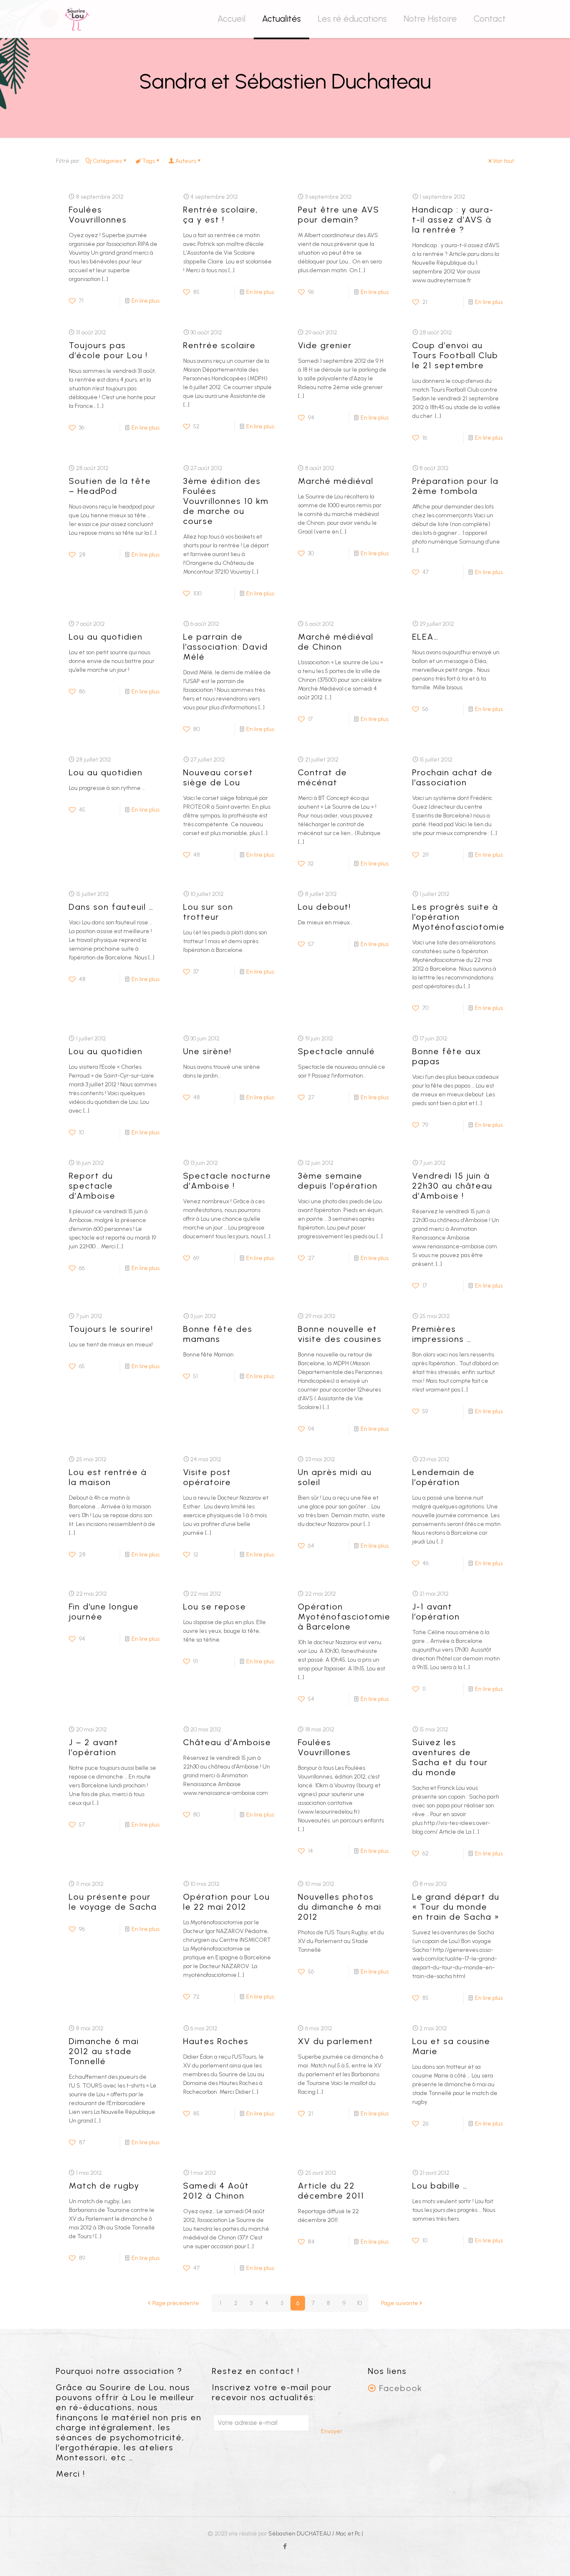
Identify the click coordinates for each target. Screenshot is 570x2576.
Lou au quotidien (106, 637)
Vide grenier (325, 345)
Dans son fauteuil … (111, 907)
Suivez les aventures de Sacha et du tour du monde (450, 1757)
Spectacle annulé (337, 1051)
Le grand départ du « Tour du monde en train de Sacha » (456, 1907)
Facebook (401, 2388)
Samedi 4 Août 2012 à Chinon (216, 2191)
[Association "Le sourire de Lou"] (77, 19)
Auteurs (186, 161)
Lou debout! (324, 907)
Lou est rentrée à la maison (108, 1477)
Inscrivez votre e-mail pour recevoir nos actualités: (272, 2392)
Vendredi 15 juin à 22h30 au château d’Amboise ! (452, 1186)
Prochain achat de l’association (453, 777)
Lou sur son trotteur (208, 912)
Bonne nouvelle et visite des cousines (340, 1334)
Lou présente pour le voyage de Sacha (113, 1902)
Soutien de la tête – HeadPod (110, 486)
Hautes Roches (216, 2041)
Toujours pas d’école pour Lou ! (108, 350)
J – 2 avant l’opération (94, 1747)
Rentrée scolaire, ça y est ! (221, 215)
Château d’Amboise (227, 1742)
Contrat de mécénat (323, 777)
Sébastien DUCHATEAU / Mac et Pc (315, 2534)
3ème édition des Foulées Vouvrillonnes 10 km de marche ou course (226, 501)
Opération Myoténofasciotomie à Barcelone (344, 1617)
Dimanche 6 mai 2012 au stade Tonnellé (104, 2051)
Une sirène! (207, 1051)
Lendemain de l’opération (444, 1477)
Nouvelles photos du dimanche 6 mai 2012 (340, 1907)
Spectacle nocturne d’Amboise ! (227, 1181)
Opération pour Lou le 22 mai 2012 (227, 1902)
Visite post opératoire (207, 1477)
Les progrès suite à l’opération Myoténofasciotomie (459, 917)
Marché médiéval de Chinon (336, 642)
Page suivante (400, 2303)
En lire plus (145, 301)
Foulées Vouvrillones (324, 1747)
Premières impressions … (442, 1334)
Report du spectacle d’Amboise (92, 1186)
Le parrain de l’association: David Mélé (226, 647)
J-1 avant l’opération (436, 1612)
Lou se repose (215, 1607)
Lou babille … (440, 2186)
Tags (149, 161)
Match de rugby (104, 2186)
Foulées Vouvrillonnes (98, 215)
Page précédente (176, 2303)
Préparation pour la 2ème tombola (455, 486)
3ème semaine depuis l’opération (338, 1181)
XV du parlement (336, 2041)
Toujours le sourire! (111, 1329)
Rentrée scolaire (219, 345)
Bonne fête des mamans (218, 1334)
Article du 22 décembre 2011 (331, 2191)
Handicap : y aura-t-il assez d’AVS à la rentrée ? (453, 220)
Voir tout (503, 161)
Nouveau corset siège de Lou (218, 777)
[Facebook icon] (285, 2546)
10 (359, 2303)
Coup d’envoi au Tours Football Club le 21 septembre (455, 355)
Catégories (107, 161)
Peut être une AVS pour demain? (339, 215)
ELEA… (425, 637)
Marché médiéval (336, 481)
